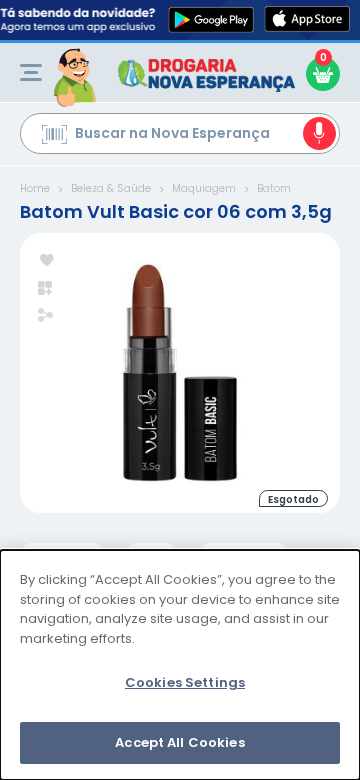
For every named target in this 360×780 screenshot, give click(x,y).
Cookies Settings (185, 682)
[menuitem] (31, 72)
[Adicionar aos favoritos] (46, 261)
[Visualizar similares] (46, 288)
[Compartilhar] (45, 317)
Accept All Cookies (179, 742)
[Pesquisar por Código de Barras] (54, 137)
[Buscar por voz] (319, 133)
